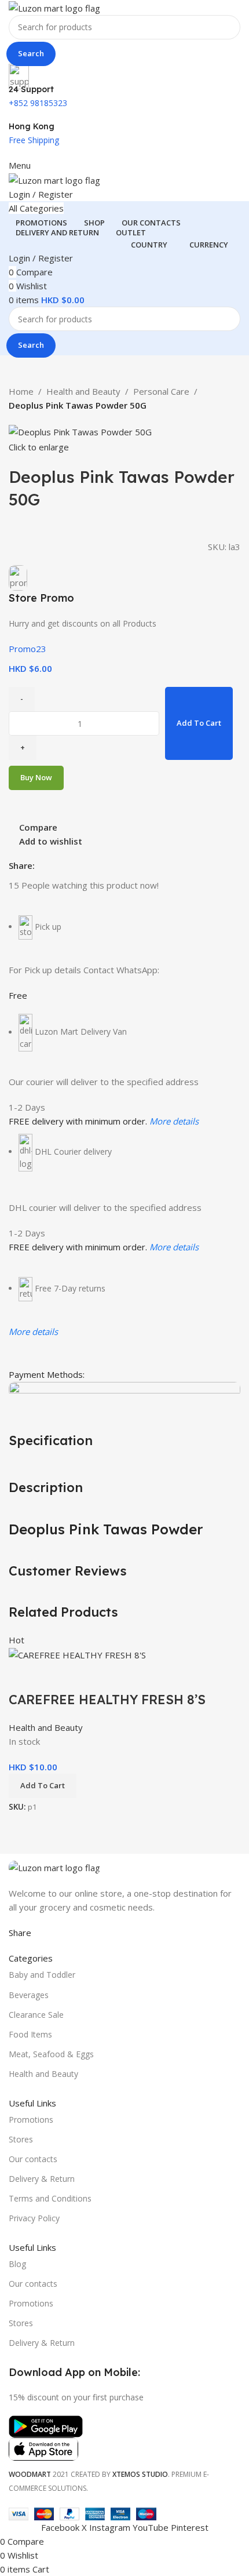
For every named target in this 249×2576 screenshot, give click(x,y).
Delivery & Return (42, 2179)
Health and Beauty (83, 391)
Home (21, 391)
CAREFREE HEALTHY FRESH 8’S (107, 1700)
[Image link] (54, 1866)
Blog (17, 2264)
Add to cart (199, 723)
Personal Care (161, 391)
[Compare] (23, 1676)
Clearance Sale (36, 2015)
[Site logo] (54, 7)
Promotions (31, 2120)
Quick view (54, 1676)
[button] (43, 1786)
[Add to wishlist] (86, 1676)
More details (174, 1121)
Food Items (30, 2034)
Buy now (36, 777)
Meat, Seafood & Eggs (51, 2054)
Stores (21, 2139)
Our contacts (33, 2159)
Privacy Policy (34, 2218)
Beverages (29, 1995)
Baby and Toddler (42, 1975)
